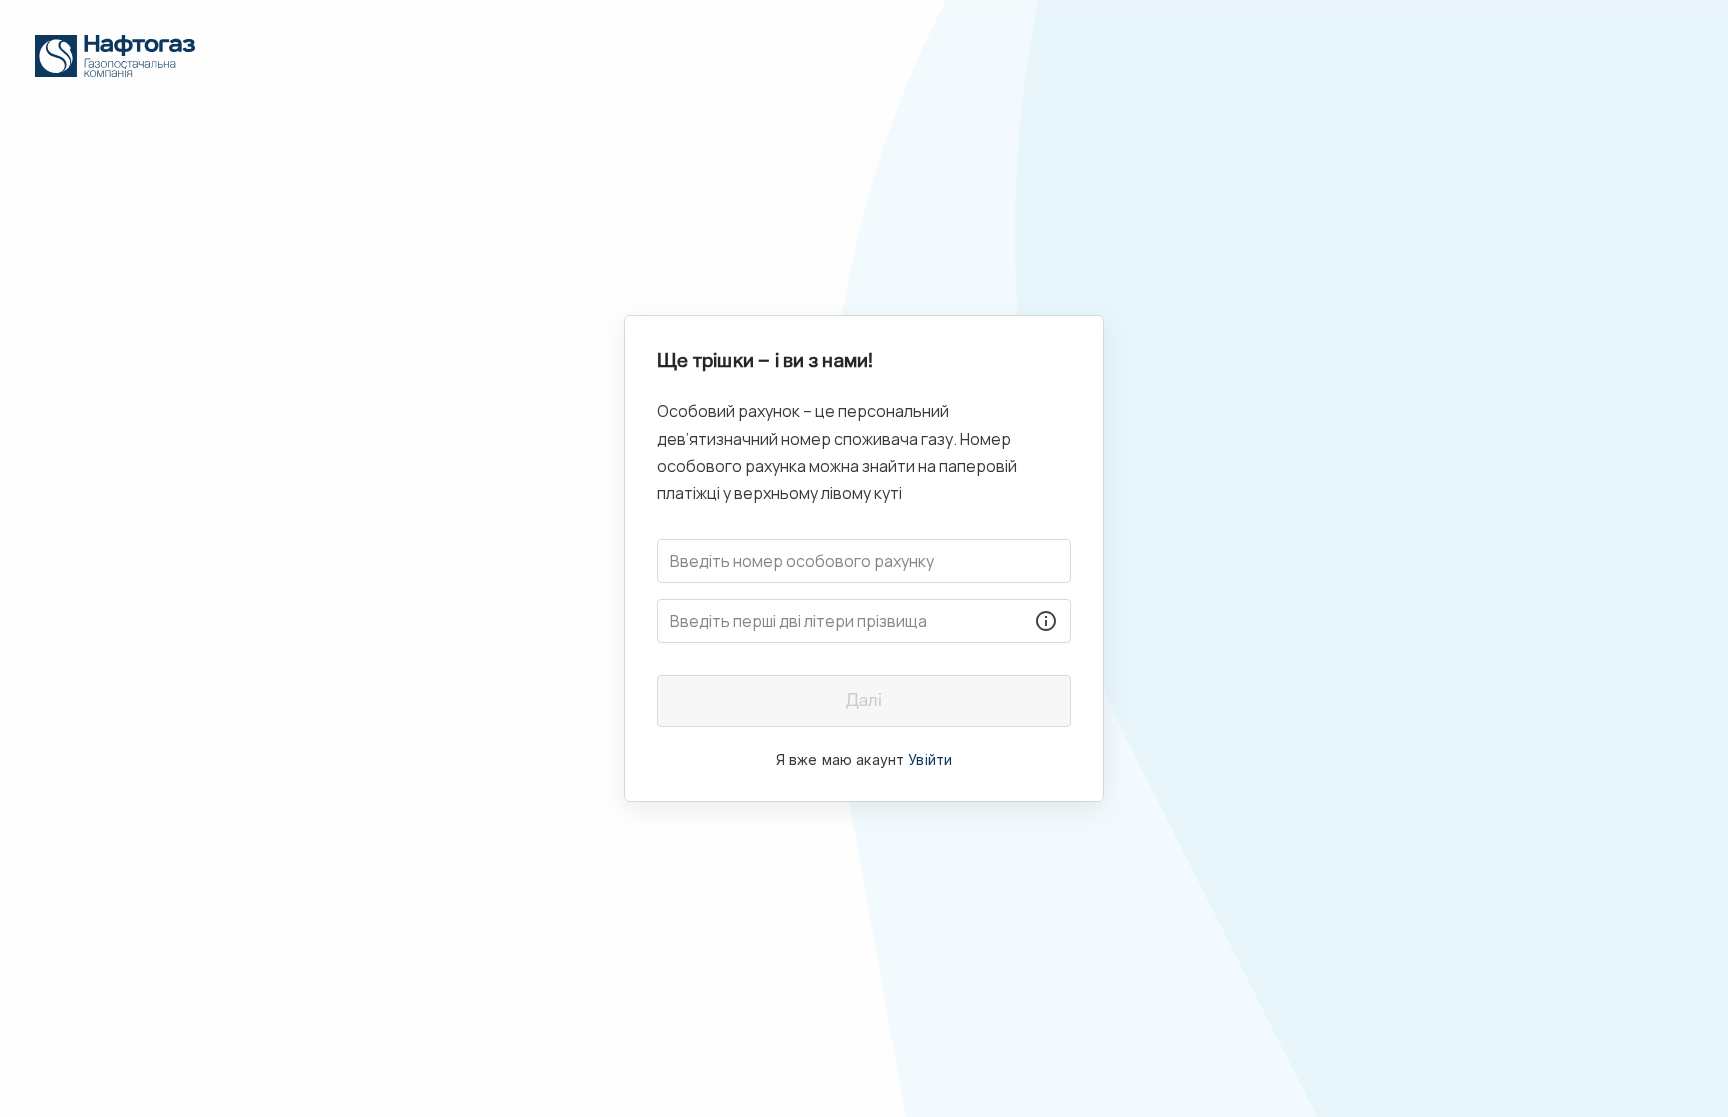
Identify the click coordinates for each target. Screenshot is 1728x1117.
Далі (864, 700)
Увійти (930, 759)
